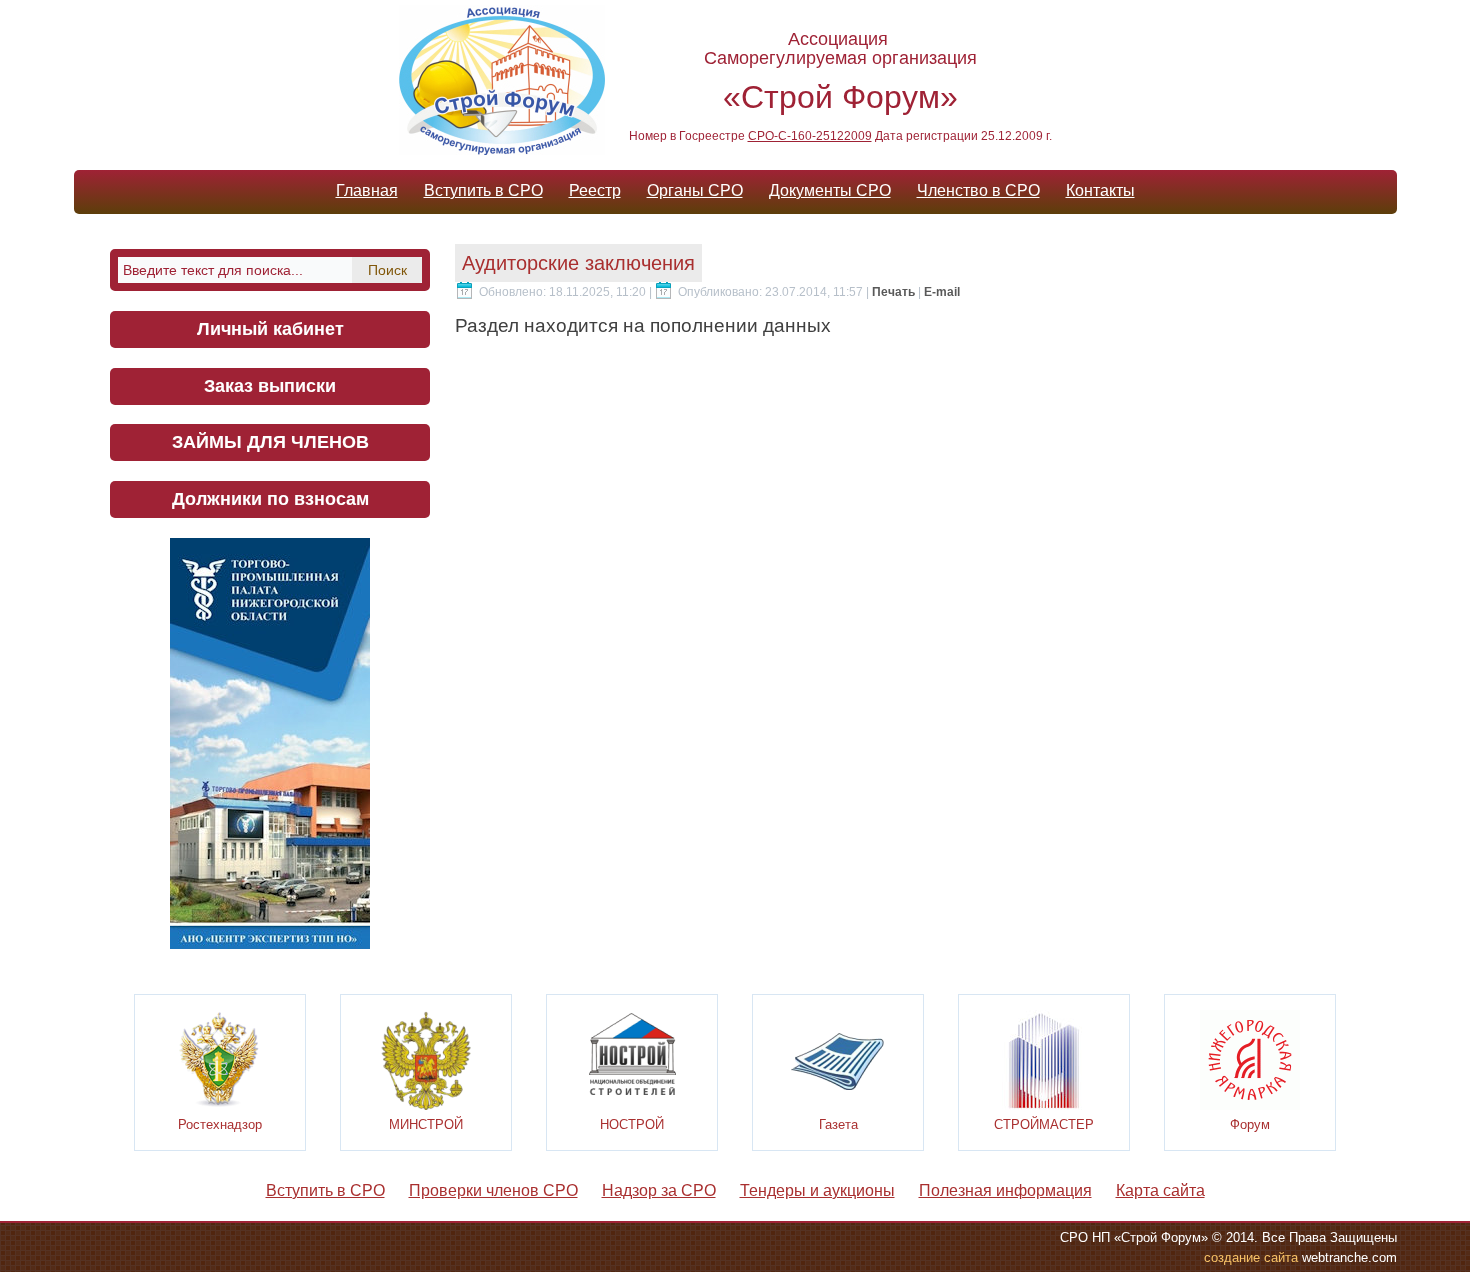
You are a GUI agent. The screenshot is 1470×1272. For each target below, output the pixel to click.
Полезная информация (1005, 1190)
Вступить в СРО (483, 190)
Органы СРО (695, 190)
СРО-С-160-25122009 (810, 136)
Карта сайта (1160, 1190)
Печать (895, 292)
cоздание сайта (1251, 1257)
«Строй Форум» (840, 97)
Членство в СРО (978, 190)
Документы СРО (830, 190)
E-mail (942, 292)
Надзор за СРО (659, 1190)
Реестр (595, 190)
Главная (367, 190)
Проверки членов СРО (493, 1190)
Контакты (1100, 190)
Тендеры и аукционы (817, 1190)
